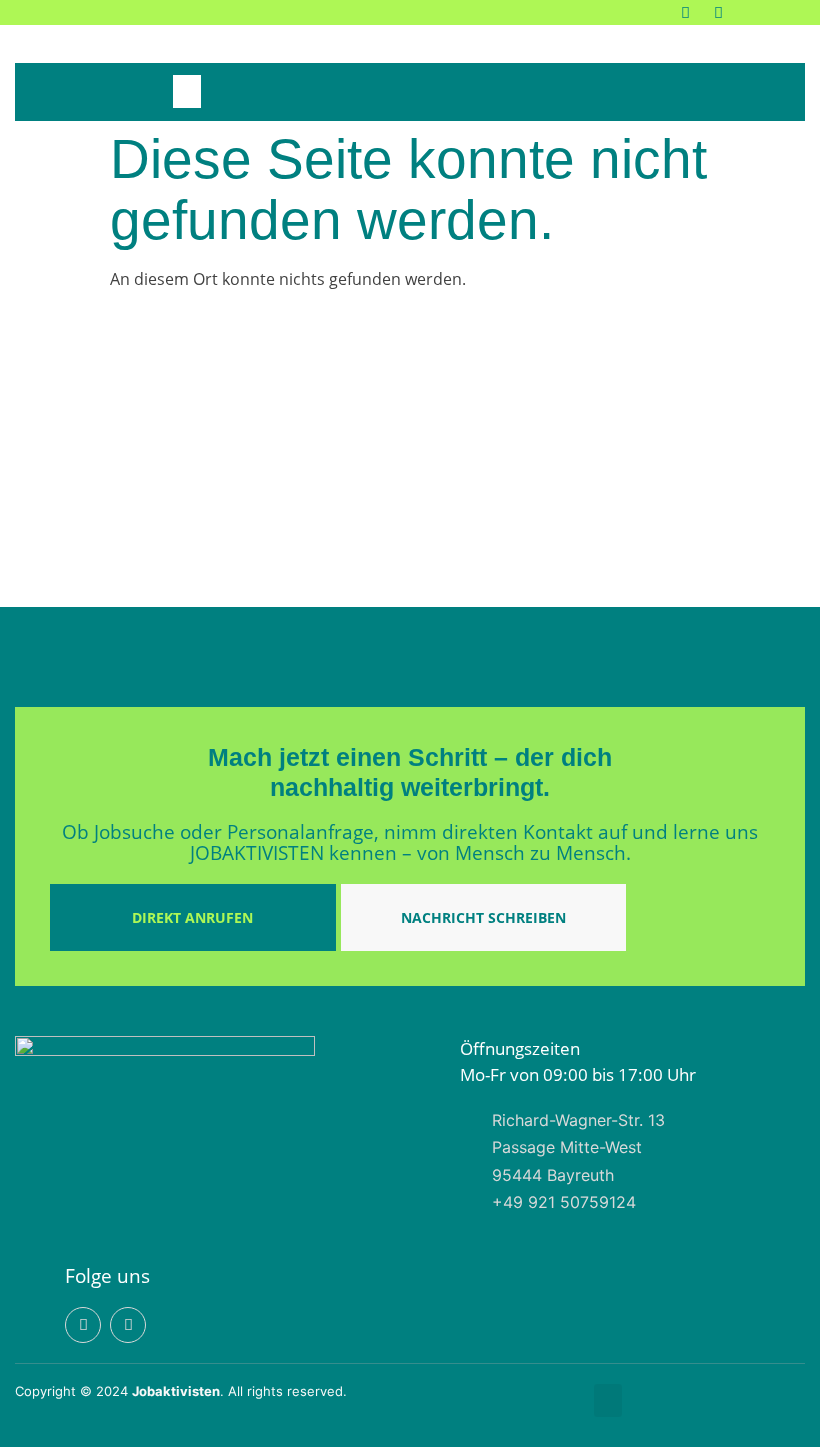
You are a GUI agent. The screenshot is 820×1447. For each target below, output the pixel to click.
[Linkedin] (685, 12)
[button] (187, 91)
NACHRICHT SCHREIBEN (483, 917)
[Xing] (718, 12)
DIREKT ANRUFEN (192, 917)
